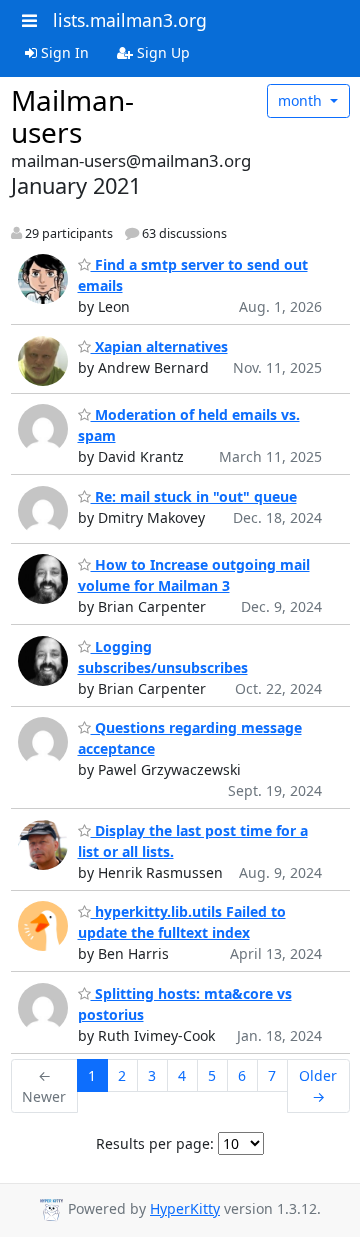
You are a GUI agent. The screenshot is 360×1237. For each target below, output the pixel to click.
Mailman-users (72, 116)
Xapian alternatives (159, 346)
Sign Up (161, 52)
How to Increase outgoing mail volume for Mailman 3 (194, 575)
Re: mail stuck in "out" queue (194, 496)
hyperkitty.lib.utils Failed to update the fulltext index (182, 922)
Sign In (63, 52)
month (302, 100)
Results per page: (155, 1143)
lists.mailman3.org (130, 20)
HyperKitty (185, 1208)
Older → (318, 1086)
